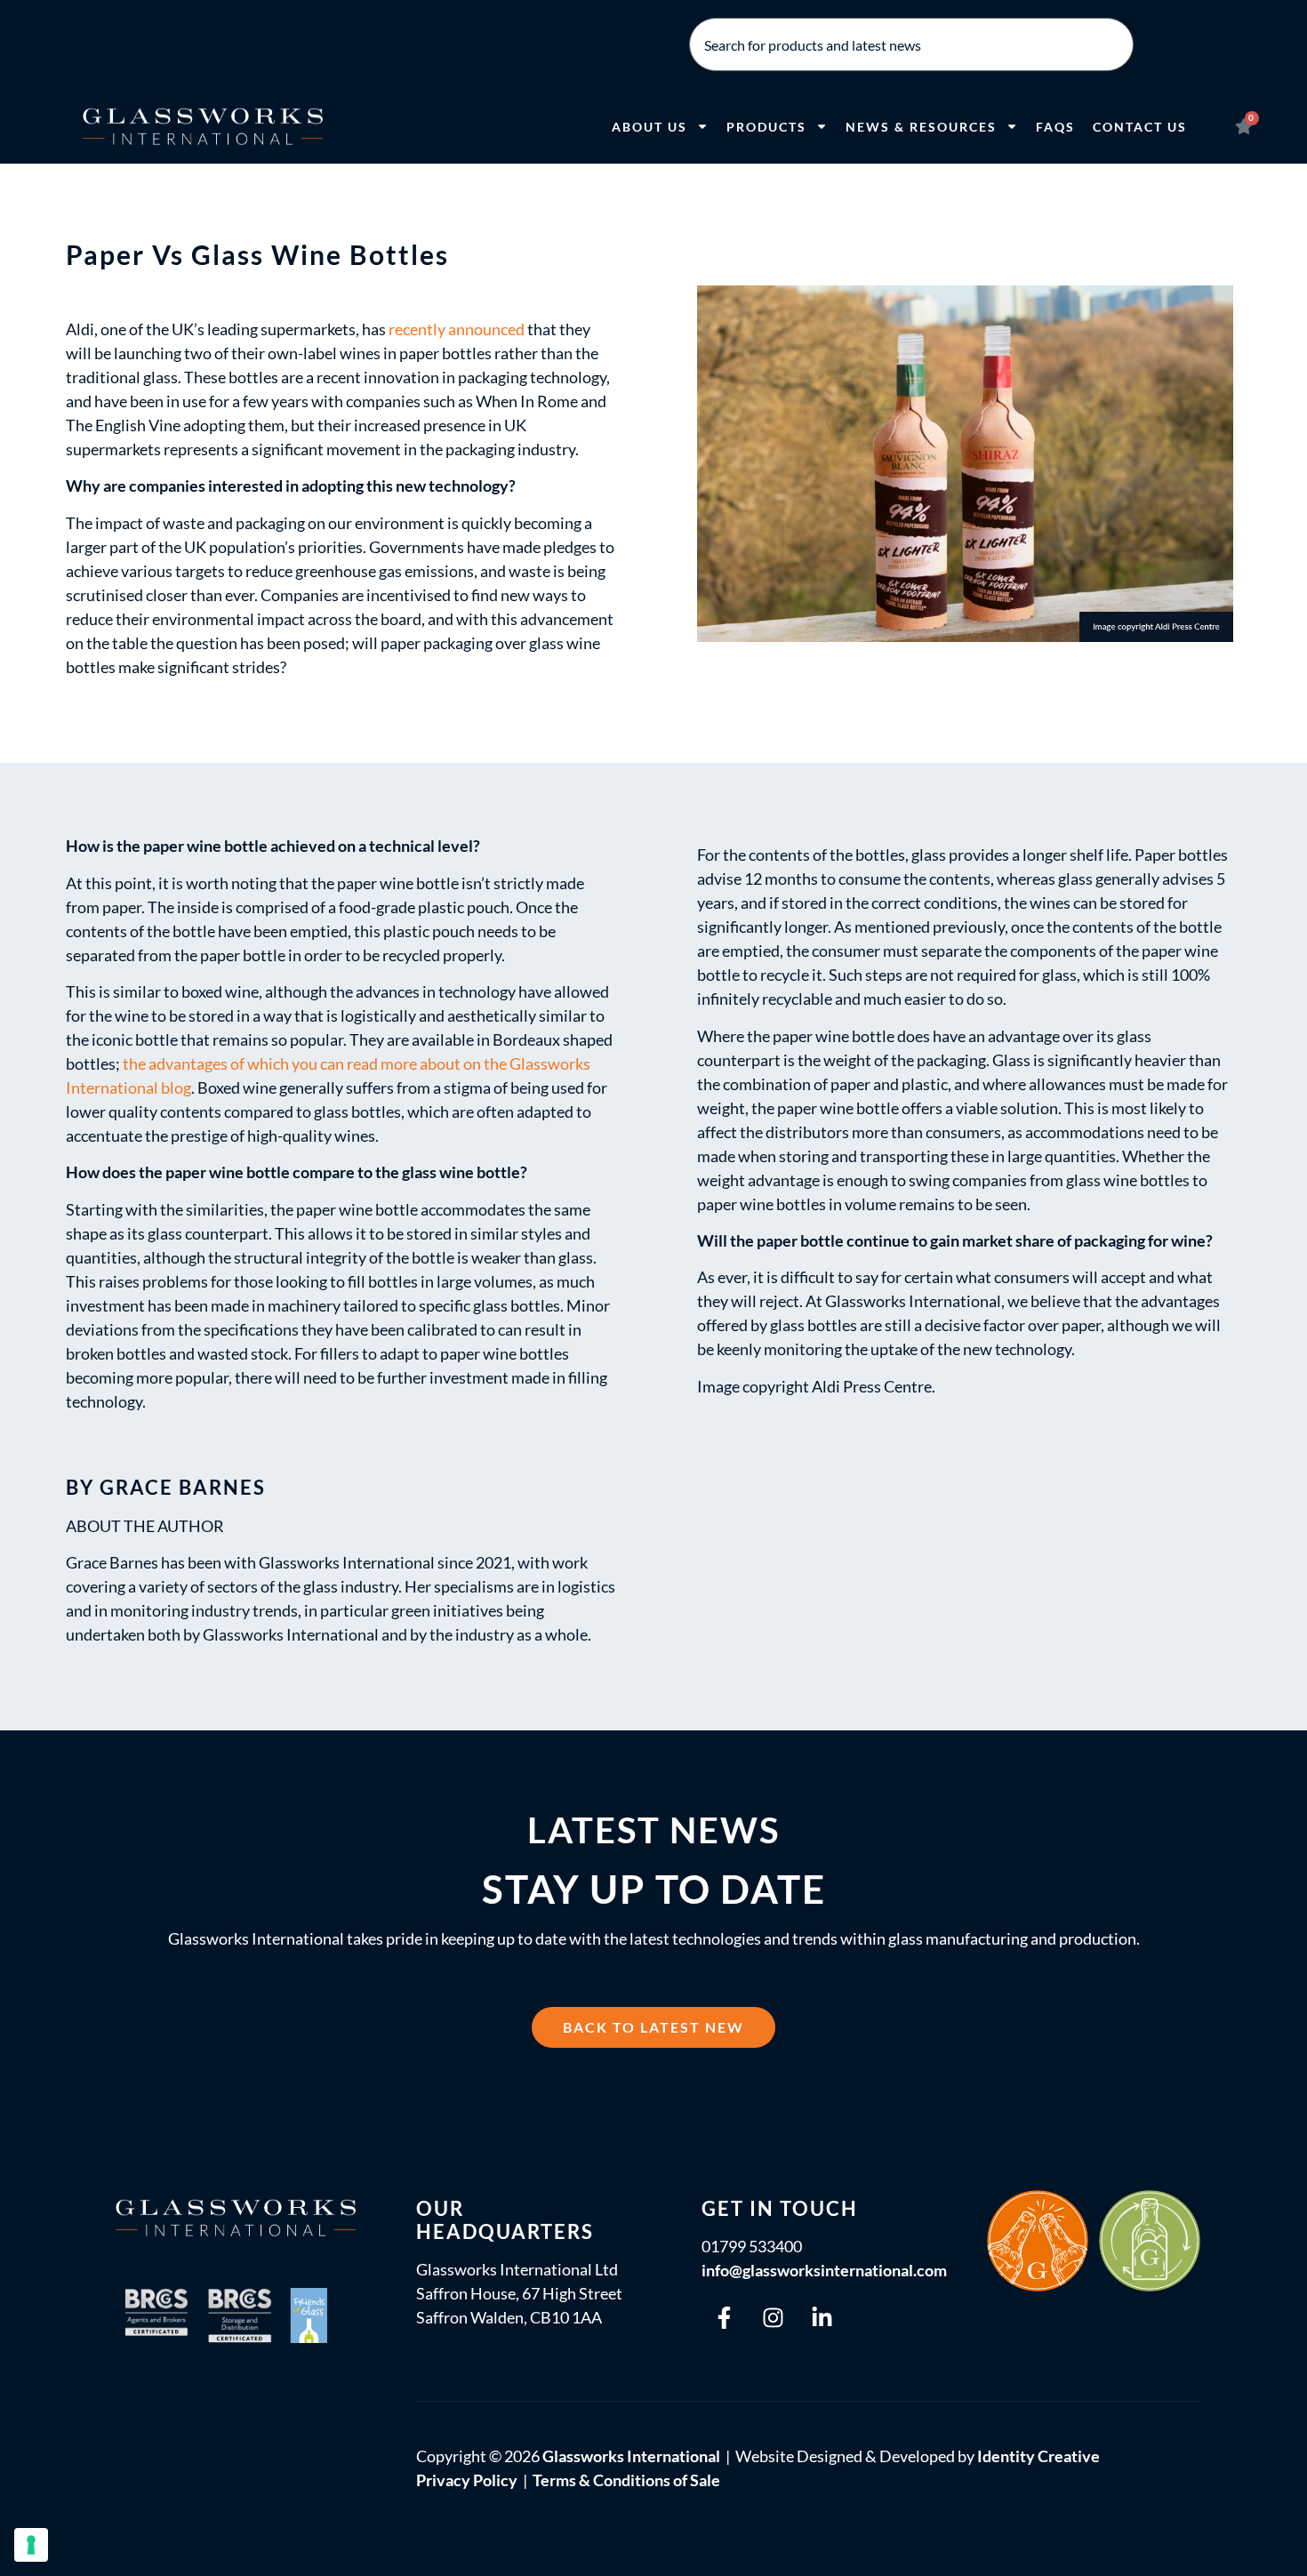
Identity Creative (1038, 2456)
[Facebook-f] (724, 2317)
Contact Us (1140, 127)
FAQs (1055, 127)
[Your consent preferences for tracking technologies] (31, 2545)
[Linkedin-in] (822, 2317)
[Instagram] (773, 2317)
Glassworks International (631, 2456)
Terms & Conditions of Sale (626, 2480)
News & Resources (921, 127)
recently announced (457, 329)
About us (649, 127)
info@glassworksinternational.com (824, 2270)
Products (766, 127)
